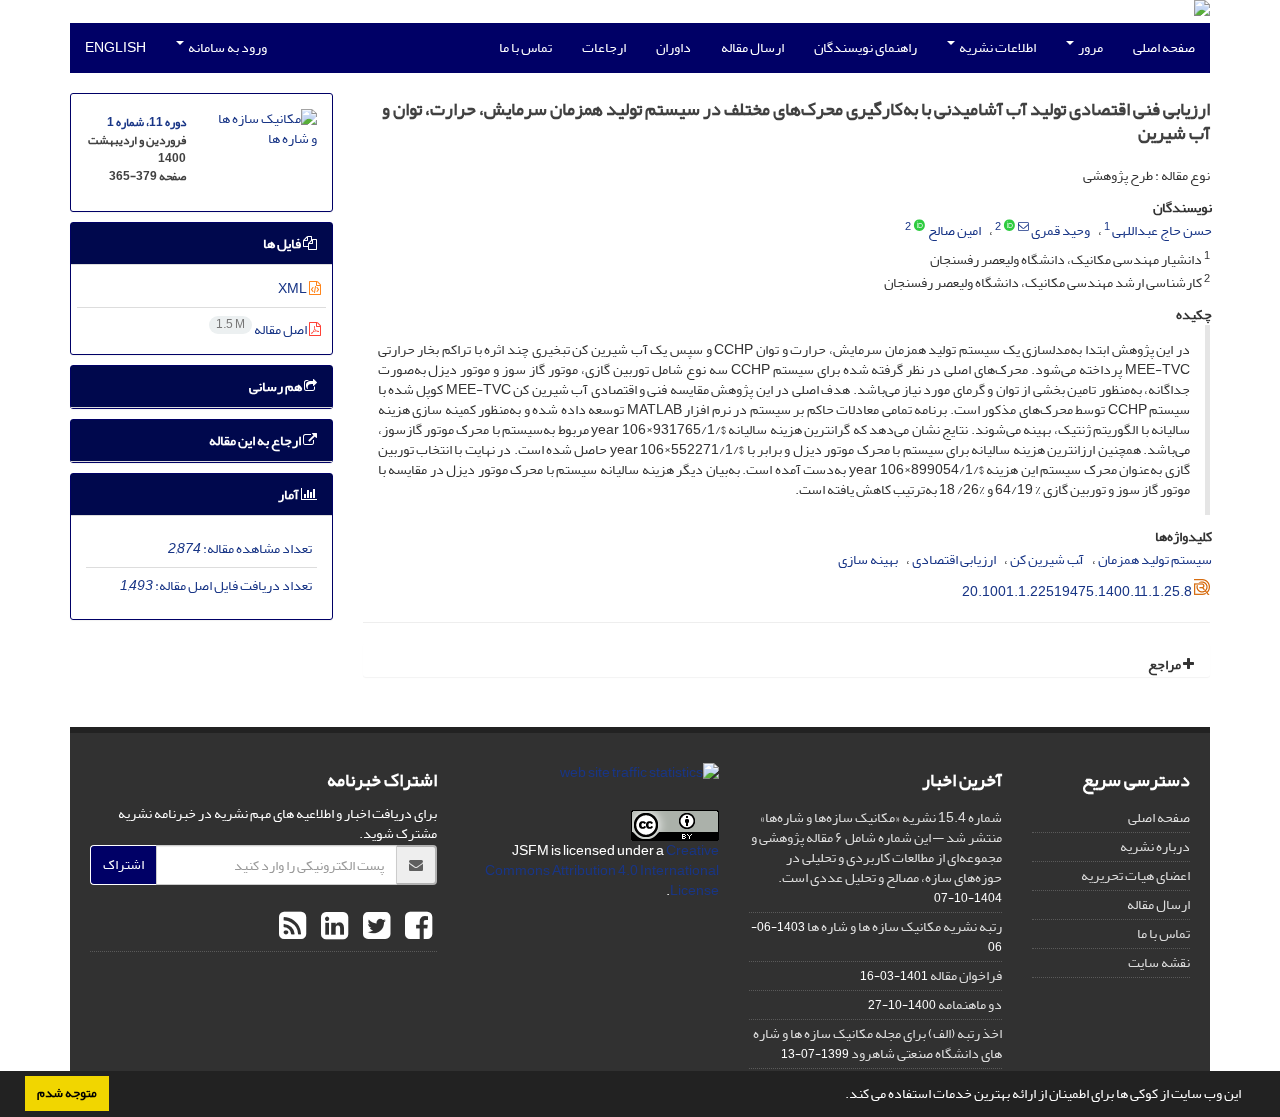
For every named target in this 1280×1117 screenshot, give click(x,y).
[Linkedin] (332, 927)
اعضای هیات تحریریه (1135, 875)
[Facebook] (416, 927)
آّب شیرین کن (1047, 559)
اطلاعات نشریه (996, 47)
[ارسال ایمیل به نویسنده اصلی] (1023, 227)
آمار (289, 494)
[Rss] (292, 927)
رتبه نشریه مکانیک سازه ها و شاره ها (904, 926)
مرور (1089, 47)
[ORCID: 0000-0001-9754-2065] (1009, 227)
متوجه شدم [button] (67, 1093)
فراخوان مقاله (966, 975)
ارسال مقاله (752, 47)
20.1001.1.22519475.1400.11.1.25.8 (1077, 591)
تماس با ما (525, 47)
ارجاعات (604, 47)
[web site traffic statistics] (639, 777)
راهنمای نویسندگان (865, 47)
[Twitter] (374, 927)
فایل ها (283, 243)
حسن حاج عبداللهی (1162, 230)
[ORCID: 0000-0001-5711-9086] (919, 227)
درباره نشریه (1155, 846)
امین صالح (954, 230)
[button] (840, 1096)
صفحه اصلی (1164, 47)
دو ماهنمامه (970, 1004)
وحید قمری (1060, 230)
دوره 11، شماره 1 (146, 122)
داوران (673, 47)
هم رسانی (276, 386)
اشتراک (123, 864)
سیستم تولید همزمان (1155, 559)
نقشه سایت (1159, 962)
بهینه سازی (868, 559)
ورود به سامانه (226, 47)
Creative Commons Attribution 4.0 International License (602, 870)
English (115, 47)
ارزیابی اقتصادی (954, 559)
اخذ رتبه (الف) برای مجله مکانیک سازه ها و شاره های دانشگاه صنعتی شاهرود (877, 1043)
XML (293, 288)
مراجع (1165, 664)
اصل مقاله (262, 329)
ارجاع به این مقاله (256, 440)
